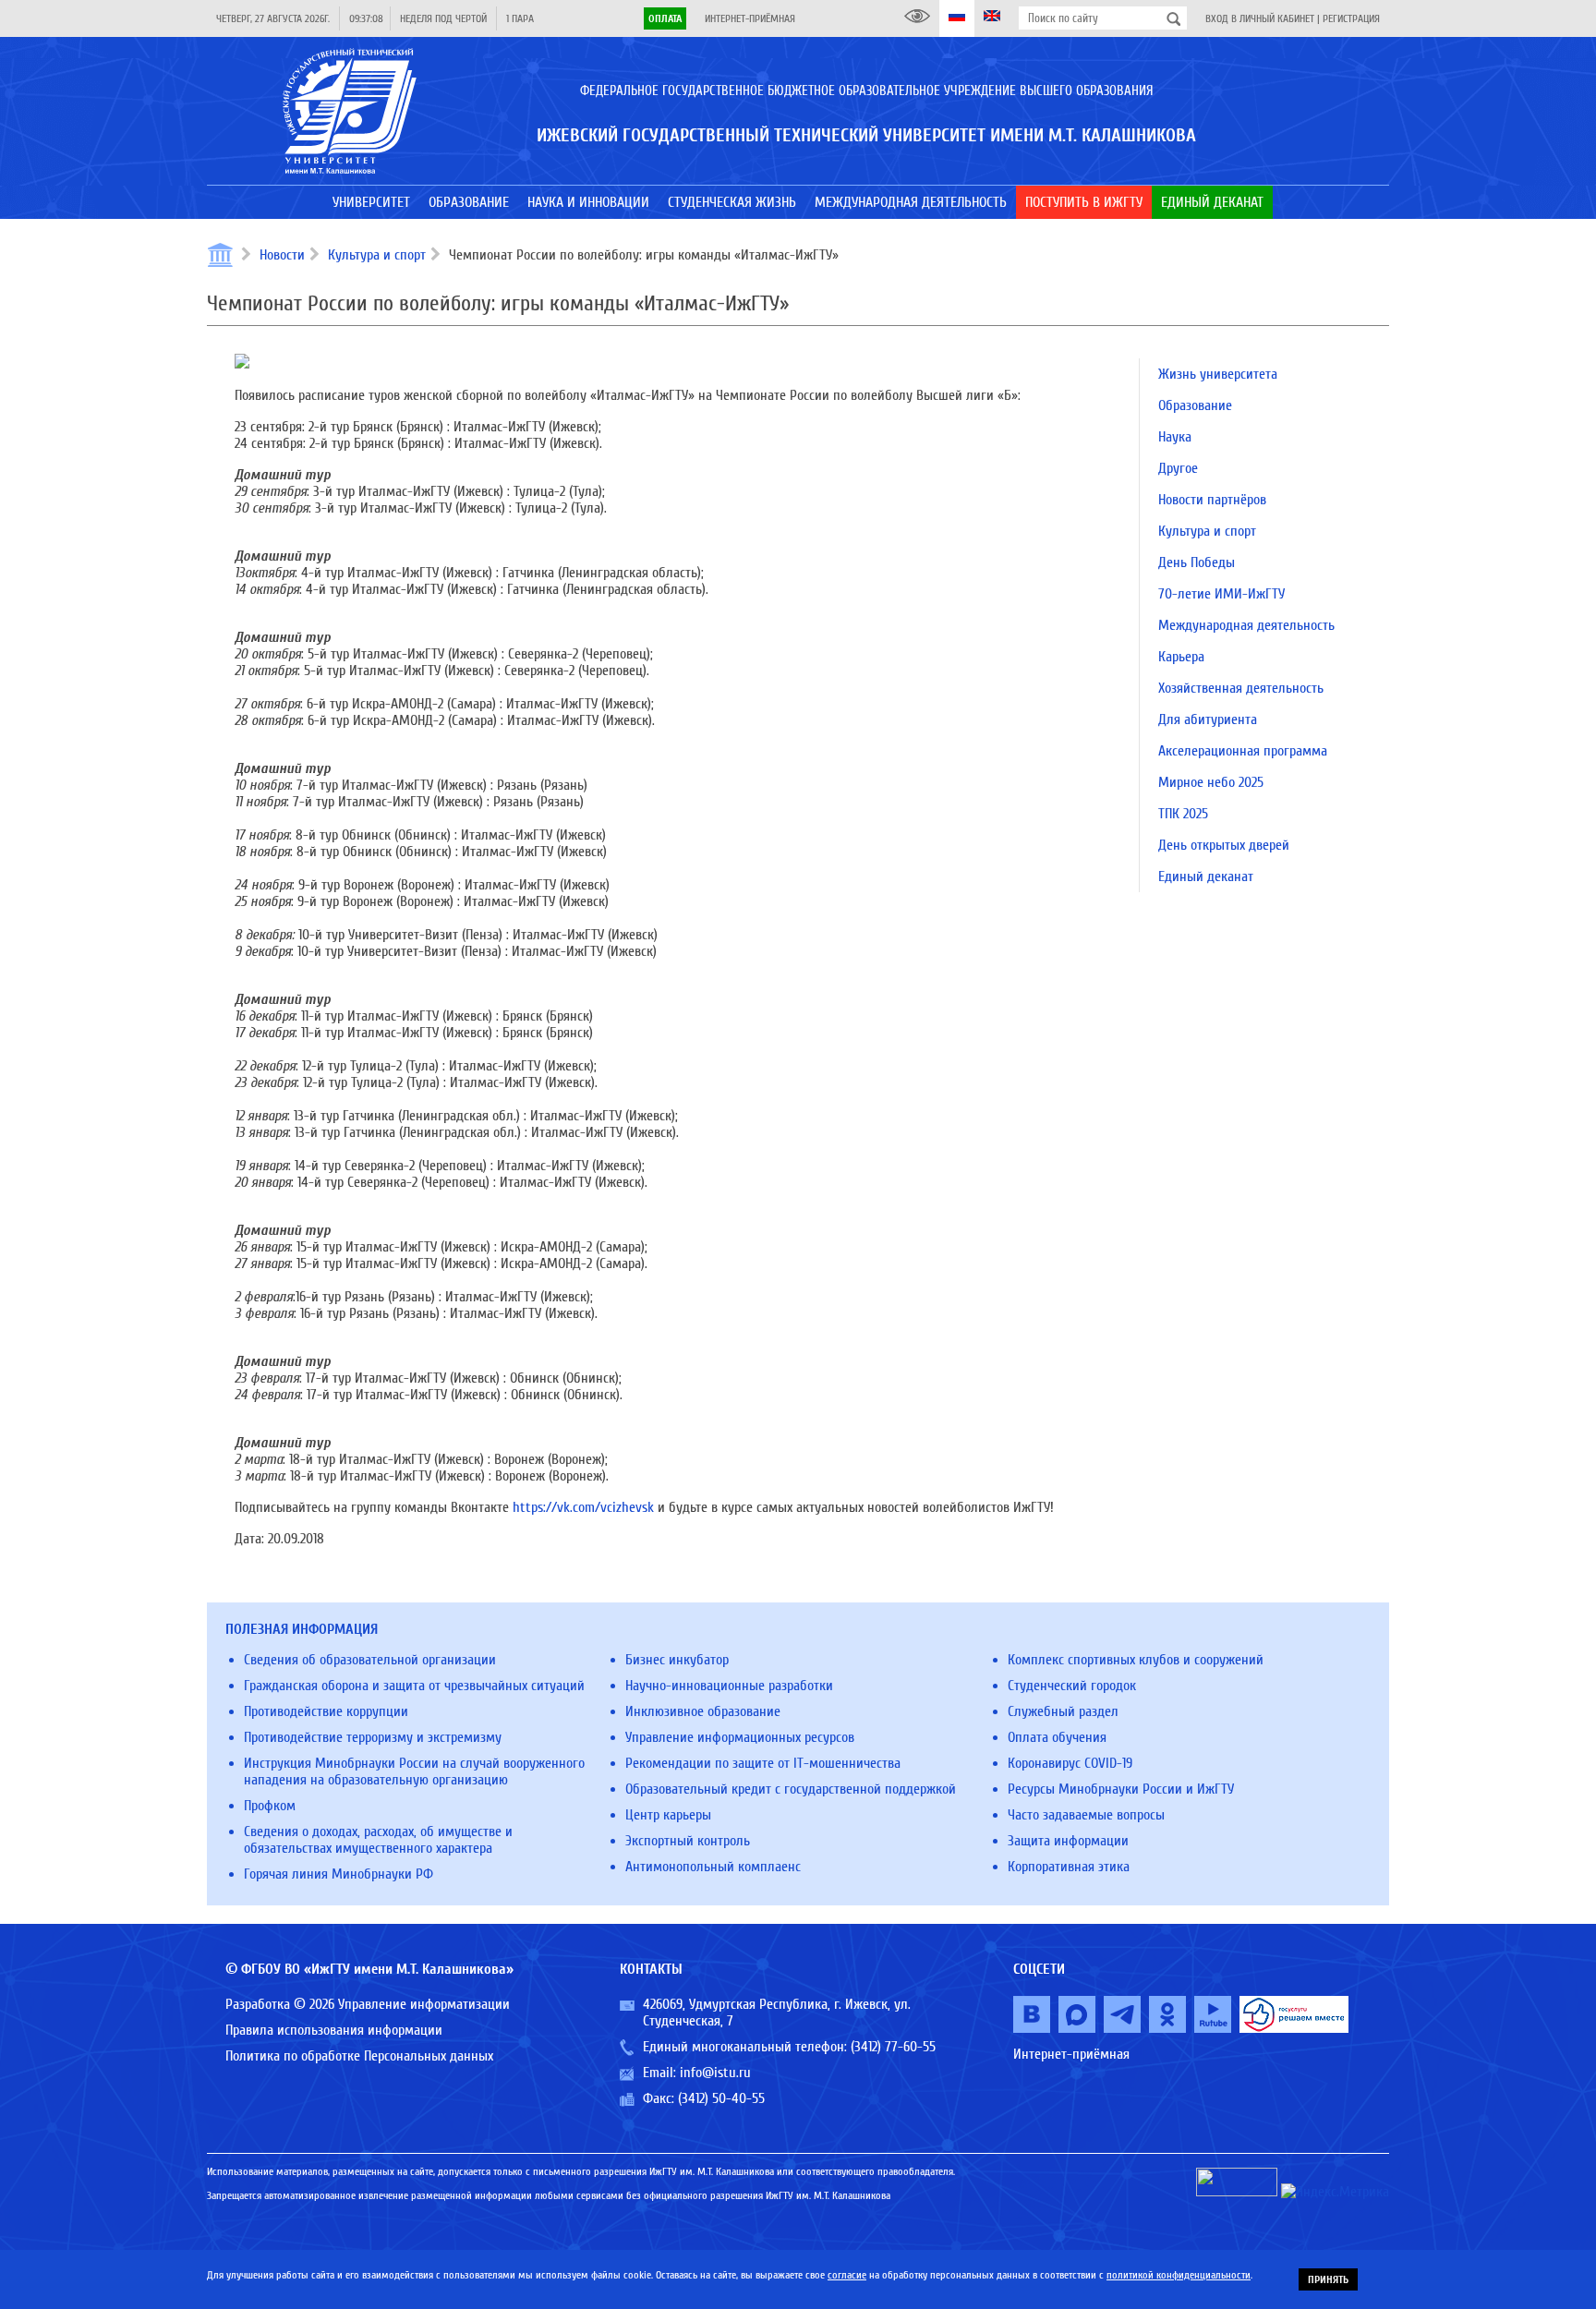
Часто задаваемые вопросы (1086, 1815)
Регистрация (1351, 18)
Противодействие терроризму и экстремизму (373, 1737)
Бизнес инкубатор (677, 1660)
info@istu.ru (715, 2073)
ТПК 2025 (1183, 814)
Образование (1195, 405)
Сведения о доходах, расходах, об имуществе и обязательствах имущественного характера (378, 1840)
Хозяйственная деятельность (1241, 688)
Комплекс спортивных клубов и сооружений (1136, 1660)
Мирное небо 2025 (1211, 782)
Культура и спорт (377, 255)
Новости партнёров (1212, 500)
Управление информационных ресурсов (740, 1737)
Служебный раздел (1063, 1711)
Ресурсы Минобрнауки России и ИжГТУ (1121, 1789)
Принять (1328, 2279)
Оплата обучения (1057, 1737)
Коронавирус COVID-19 (1070, 1763)
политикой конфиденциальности (1179, 2275)
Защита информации (1068, 1841)
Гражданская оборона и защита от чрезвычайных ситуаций (414, 1686)
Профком (270, 1806)
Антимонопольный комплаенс (713, 1867)
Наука (1175, 437)
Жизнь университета (1218, 374)
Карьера (1181, 657)
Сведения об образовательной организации (370, 1660)
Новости (282, 255)
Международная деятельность (1246, 625)
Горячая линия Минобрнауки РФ (339, 1874)
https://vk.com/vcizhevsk (583, 1507)
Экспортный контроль (688, 1841)
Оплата (665, 18)
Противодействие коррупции (326, 1711)
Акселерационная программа (1243, 751)
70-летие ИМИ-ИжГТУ (1221, 594)
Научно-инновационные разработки (729, 1686)
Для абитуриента (1208, 719)
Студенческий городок (1072, 1686)
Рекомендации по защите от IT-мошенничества (763, 1763)
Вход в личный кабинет (1260, 18)
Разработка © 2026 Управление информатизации (368, 2004)
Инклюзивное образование (703, 1711)
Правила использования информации (334, 2030)
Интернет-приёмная (750, 18)
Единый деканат (1206, 876)
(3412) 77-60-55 (893, 2047)
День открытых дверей (1224, 845)
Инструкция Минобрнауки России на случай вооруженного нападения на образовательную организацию (414, 1771)
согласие (847, 2275)
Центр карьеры (668, 1815)
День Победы (1197, 562)
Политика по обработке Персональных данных (359, 2056)
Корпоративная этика (1069, 1867)
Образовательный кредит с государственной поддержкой (791, 1789)
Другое (1178, 468)
